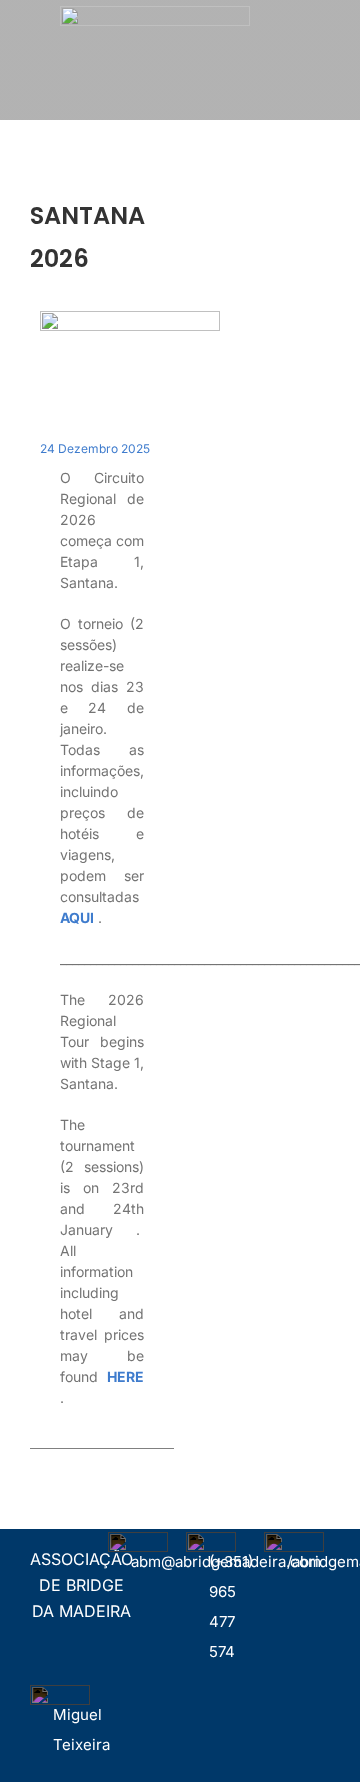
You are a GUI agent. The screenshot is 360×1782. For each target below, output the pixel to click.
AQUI (77, 917)
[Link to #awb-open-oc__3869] (332, 33)
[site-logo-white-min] (155, 13)
